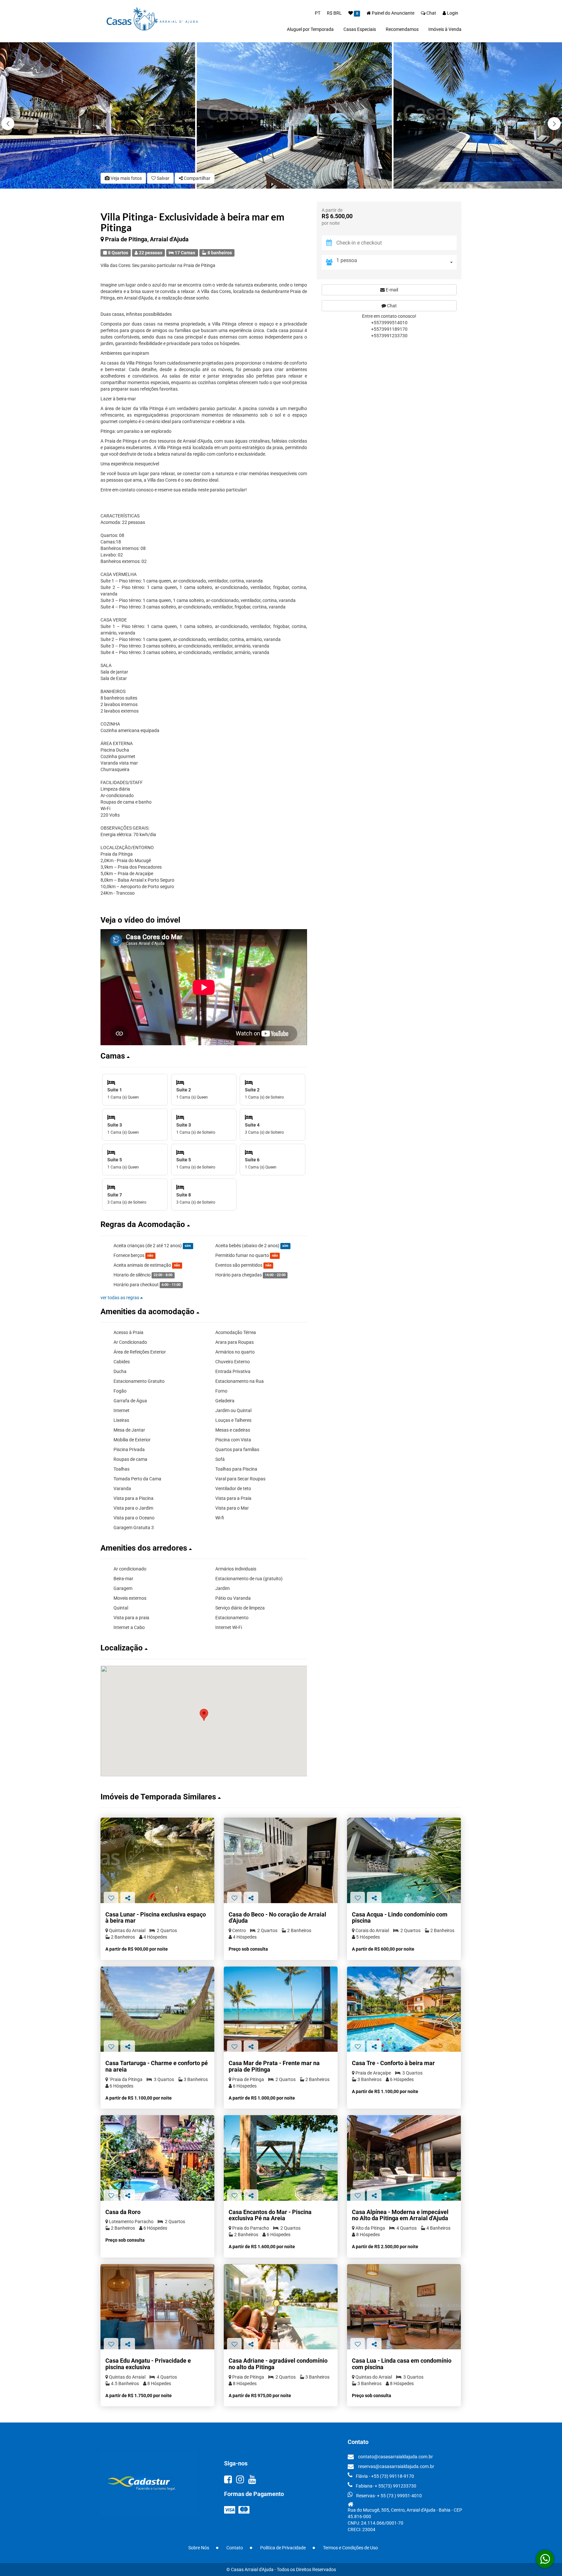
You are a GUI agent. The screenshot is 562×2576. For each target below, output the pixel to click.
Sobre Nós (199, 2548)
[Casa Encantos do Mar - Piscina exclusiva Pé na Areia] (281, 2158)
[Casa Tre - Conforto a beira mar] (404, 2009)
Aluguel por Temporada (310, 29)
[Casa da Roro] (157, 2158)
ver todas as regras (120, 1298)
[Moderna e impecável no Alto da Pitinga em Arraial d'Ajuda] (404, 2158)
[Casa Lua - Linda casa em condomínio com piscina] (404, 2307)
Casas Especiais (360, 29)
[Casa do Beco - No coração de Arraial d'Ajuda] (281, 1860)
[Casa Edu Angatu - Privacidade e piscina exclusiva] (157, 2307)
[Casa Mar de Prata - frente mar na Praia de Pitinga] (281, 2009)
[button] (554, 124)
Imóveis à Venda (445, 29)
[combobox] (396, 262)
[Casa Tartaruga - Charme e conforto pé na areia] (157, 2009)
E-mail (391, 290)
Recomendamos (402, 29)
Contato (235, 2548)
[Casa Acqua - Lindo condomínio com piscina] (404, 1860)
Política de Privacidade (283, 2548)
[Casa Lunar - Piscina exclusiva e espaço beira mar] (157, 1860)
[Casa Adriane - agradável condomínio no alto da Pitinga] (281, 2307)
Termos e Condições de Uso (350, 2548)
